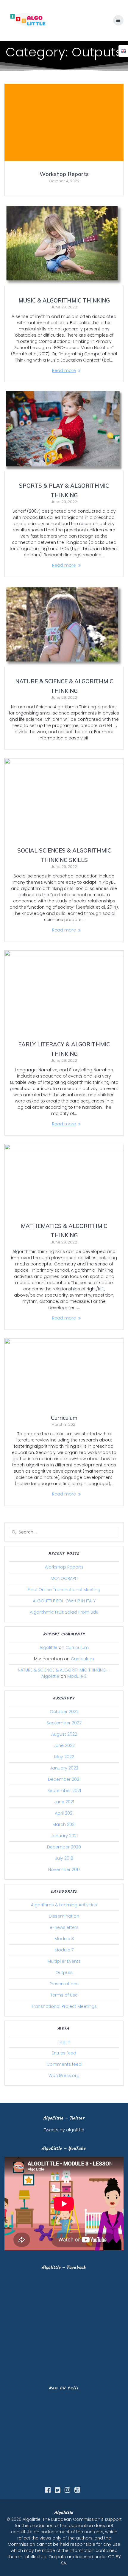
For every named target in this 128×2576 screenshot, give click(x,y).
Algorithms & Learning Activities (64, 1905)
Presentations (64, 1984)
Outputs (64, 1973)
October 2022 (64, 1712)
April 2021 (64, 1813)
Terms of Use (64, 1995)
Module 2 (77, 1676)
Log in (64, 2042)
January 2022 (64, 1768)
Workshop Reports (64, 174)
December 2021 (64, 1779)
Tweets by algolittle (64, 2130)
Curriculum (64, 1418)
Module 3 (64, 1939)
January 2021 (64, 1836)
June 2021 (64, 1802)
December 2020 (64, 1847)
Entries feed (64, 2053)
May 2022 (64, 1757)
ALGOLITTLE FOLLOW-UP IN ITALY (64, 1601)
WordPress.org (64, 2076)
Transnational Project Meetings (64, 2006)
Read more (64, 370)
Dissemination (64, 1916)
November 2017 (64, 1870)
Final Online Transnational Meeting (64, 1590)
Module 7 (64, 1950)
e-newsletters (64, 1927)
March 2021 (64, 1824)
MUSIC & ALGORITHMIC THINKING (64, 301)
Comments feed (64, 2064)
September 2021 (64, 1791)
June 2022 (64, 1745)
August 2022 (64, 1734)
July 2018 (64, 1858)
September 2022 (64, 1723)
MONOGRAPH (64, 1578)
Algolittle (49, 1647)
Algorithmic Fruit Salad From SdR (64, 1612)
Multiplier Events (64, 1961)
